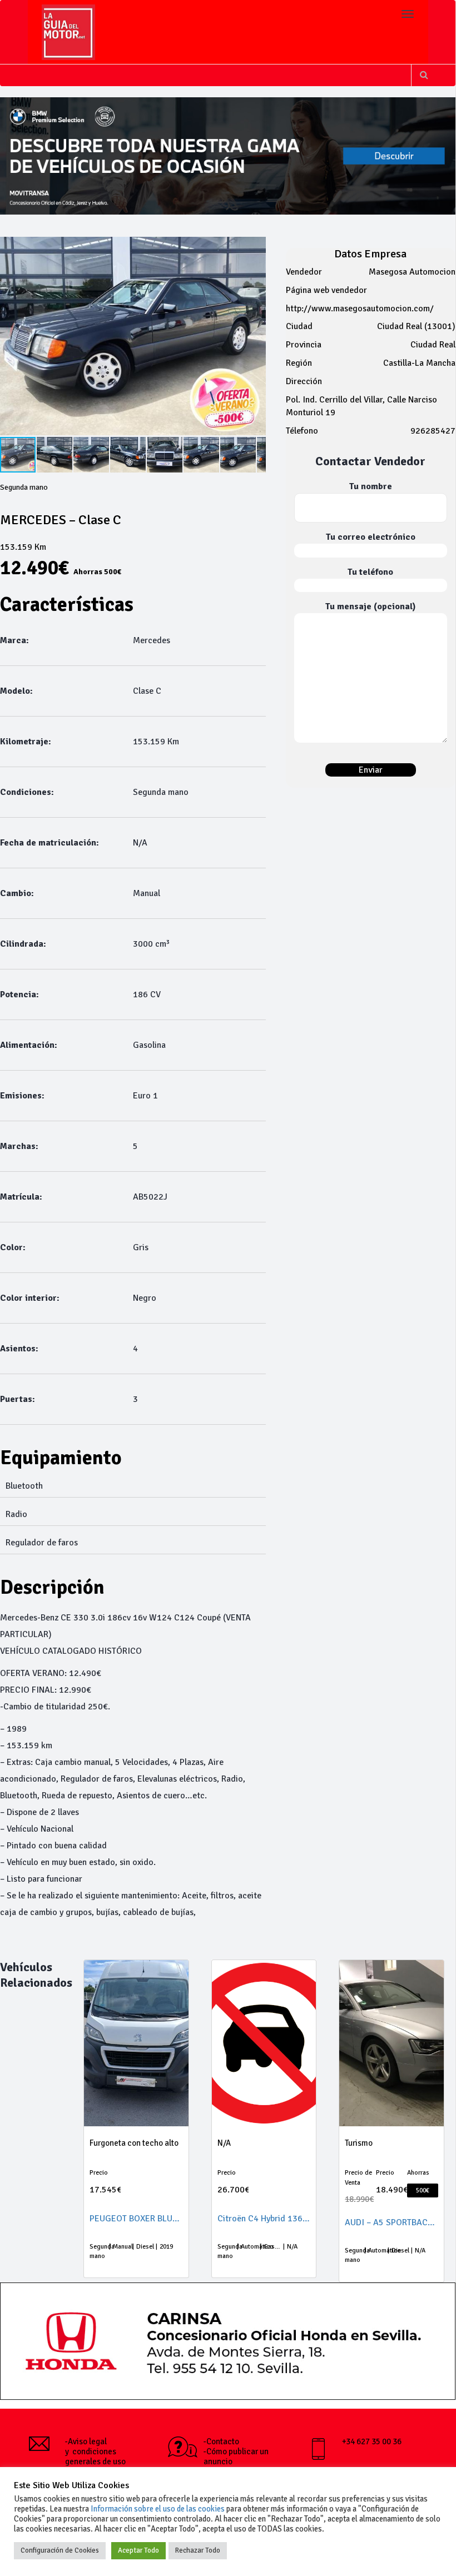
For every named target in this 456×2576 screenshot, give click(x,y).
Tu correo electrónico (371, 537)
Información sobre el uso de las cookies (158, 2509)
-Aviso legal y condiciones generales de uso (95, 2451)
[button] (55, 455)
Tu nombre (371, 486)
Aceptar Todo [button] (138, 2550)
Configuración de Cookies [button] (60, 2550)
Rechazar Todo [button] (198, 2550)
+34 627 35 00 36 (372, 2441)
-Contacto (221, 2441)
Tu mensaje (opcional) (370, 606)
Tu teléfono (370, 572)
